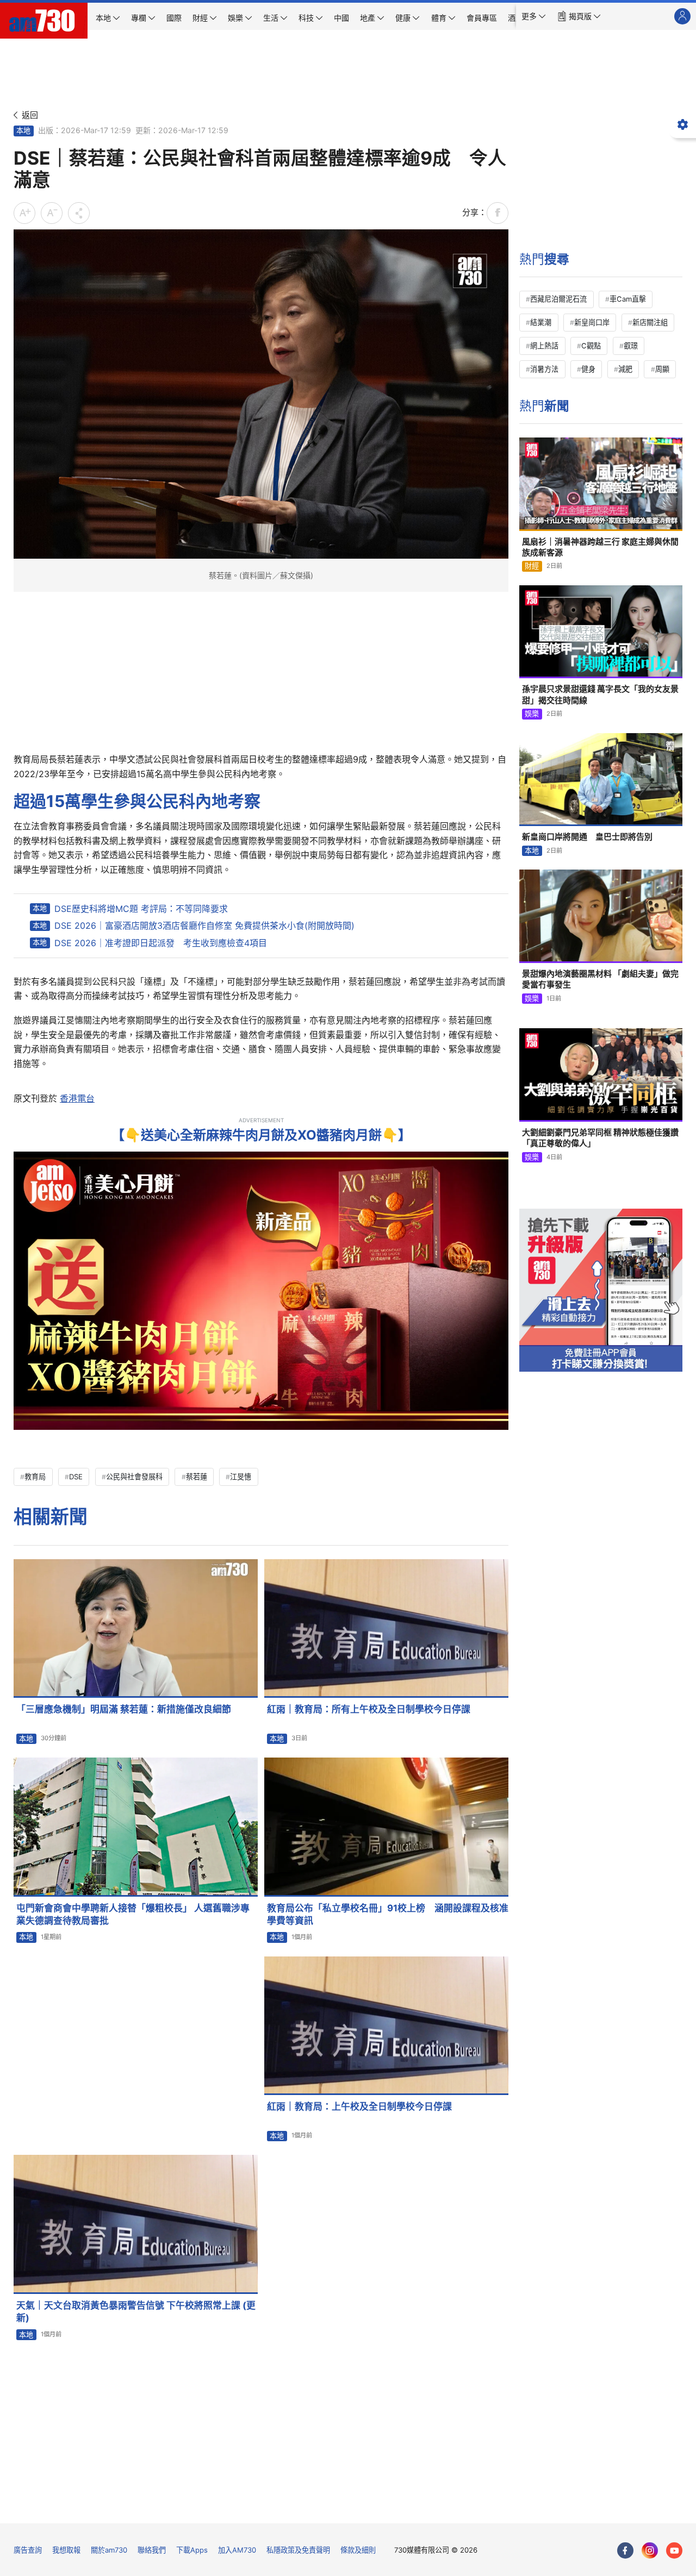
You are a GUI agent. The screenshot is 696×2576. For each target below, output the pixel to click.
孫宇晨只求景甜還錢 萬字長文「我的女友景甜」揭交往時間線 (600, 694)
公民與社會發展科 (134, 1477)
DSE (76, 1477)
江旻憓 (241, 1477)
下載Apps (192, 2550)
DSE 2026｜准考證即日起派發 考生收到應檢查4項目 (161, 943)
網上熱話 (544, 346)
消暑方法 (544, 369)
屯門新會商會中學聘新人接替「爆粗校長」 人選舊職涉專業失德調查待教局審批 (133, 1914)
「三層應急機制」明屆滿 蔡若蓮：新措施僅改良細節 (124, 1709)
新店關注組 (650, 322)
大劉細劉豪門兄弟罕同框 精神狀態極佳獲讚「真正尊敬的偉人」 (600, 1138)
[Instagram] (650, 2550)
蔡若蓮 (197, 1477)
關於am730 (109, 2550)
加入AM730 (237, 2550)
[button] (534, 16)
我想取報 (66, 2550)
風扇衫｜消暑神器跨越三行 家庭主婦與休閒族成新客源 (600, 547)
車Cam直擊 (628, 299)
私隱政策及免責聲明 (298, 2550)
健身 (588, 369)
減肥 (625, 369)
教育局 (35, 1477)
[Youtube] (674, 2550)
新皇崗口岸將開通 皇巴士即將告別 (587, 837)
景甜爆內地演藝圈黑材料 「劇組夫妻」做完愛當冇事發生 (600, 979)
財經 (532, 566)
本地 (23, 130)
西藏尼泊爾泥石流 (558, 299)
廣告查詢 (28, 2550)
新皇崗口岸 (592, 322)
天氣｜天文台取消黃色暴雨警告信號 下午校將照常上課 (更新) (136, 2312)
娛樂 (532, 714)
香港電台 (77, 1098)
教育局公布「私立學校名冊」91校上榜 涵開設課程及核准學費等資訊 (388, 1914)
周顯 (662, 369)
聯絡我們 (152, 2550)
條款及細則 (358, 2550)
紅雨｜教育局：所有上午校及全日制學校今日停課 (369, 1709)
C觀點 (591, 346)
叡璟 (631, 346)
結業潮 (541, 322)
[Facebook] (625, 2550)
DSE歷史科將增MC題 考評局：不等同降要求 (141, 909)
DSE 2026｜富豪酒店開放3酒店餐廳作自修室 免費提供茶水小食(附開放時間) (204, 926)
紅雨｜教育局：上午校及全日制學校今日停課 (359, 2106)
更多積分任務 (405, 2507)
